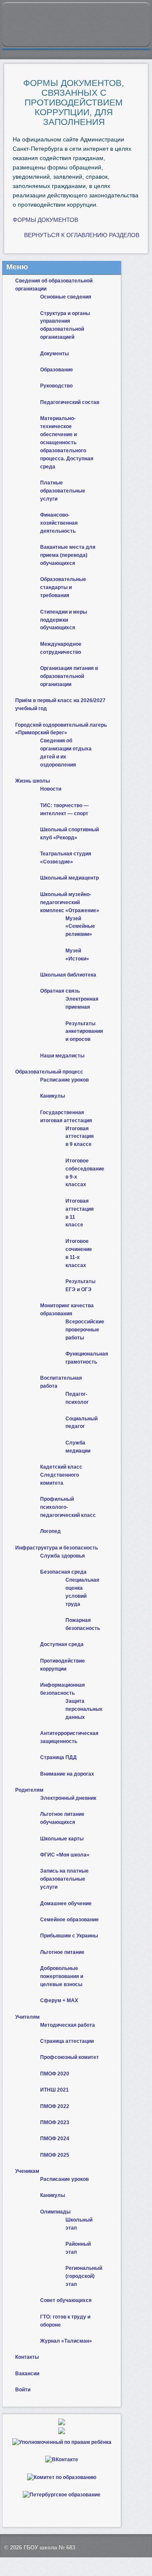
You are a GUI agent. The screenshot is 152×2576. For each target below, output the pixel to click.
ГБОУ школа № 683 (49, 2547)
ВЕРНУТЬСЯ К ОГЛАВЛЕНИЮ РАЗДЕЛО (80, 235)
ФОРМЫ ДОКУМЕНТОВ (45, 220)
